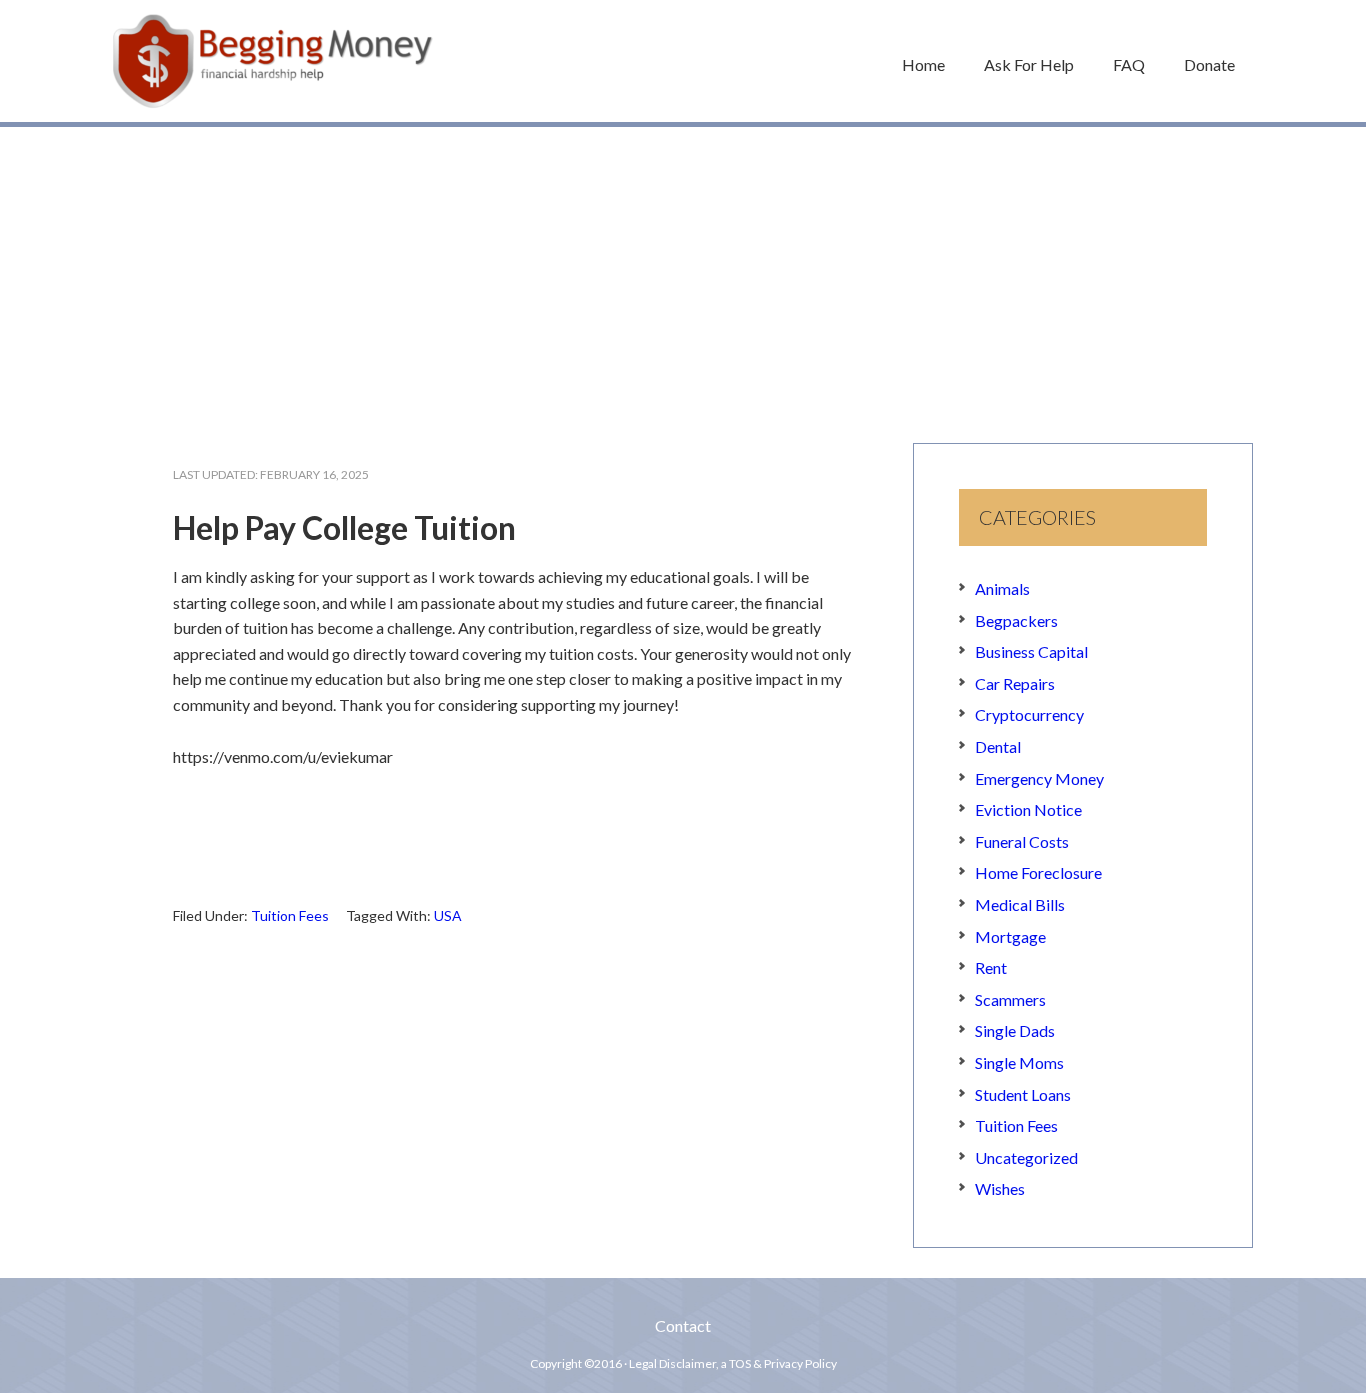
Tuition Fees (290, 915)
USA (448, 915)
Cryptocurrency (1029, 714)
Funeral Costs (1022, 841)
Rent (991, 967)
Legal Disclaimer (672, 1363)
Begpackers (1016, 620)
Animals (1002, 588)
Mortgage (1010, 936)
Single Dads (1015, 1030)
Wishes (1000, 1188)
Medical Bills (1020, 904)
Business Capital (1031, 651)
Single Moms (1019, 1062)
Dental (998, 746)
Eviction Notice (1028, 809)
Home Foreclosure (1038, 872)
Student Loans (1023, 1094)
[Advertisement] (683, 275)
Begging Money (273, 61)
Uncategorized (1026, 1157)
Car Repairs (1015, 683)
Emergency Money (1039, 778)
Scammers (1010, 999)
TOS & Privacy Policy (783, 1363)
